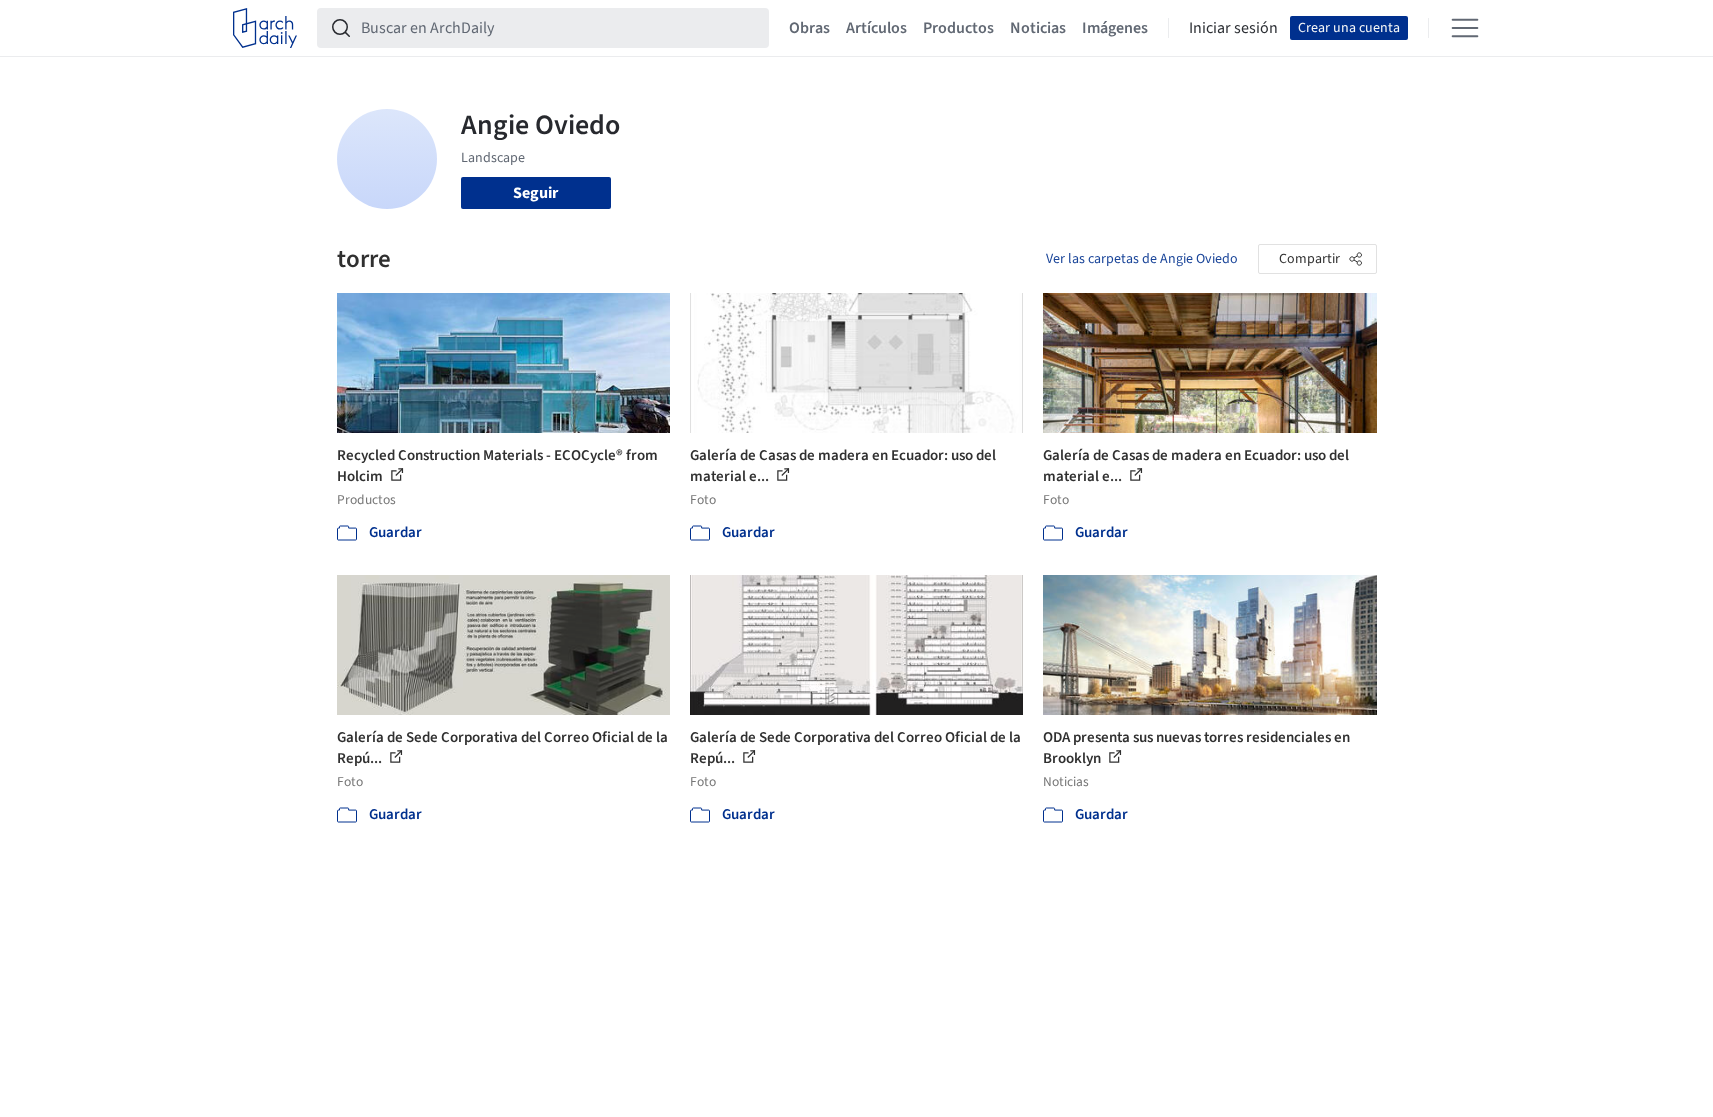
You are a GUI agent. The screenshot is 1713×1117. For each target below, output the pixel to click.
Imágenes (1115, 28)
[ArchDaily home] (265, 28)
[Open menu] (1465, 28)
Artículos (876, 28)
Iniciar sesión (1233, 28)
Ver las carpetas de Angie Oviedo (1142, 259)
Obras (809, 28)
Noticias (1038, 28)
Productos (958, 28)
